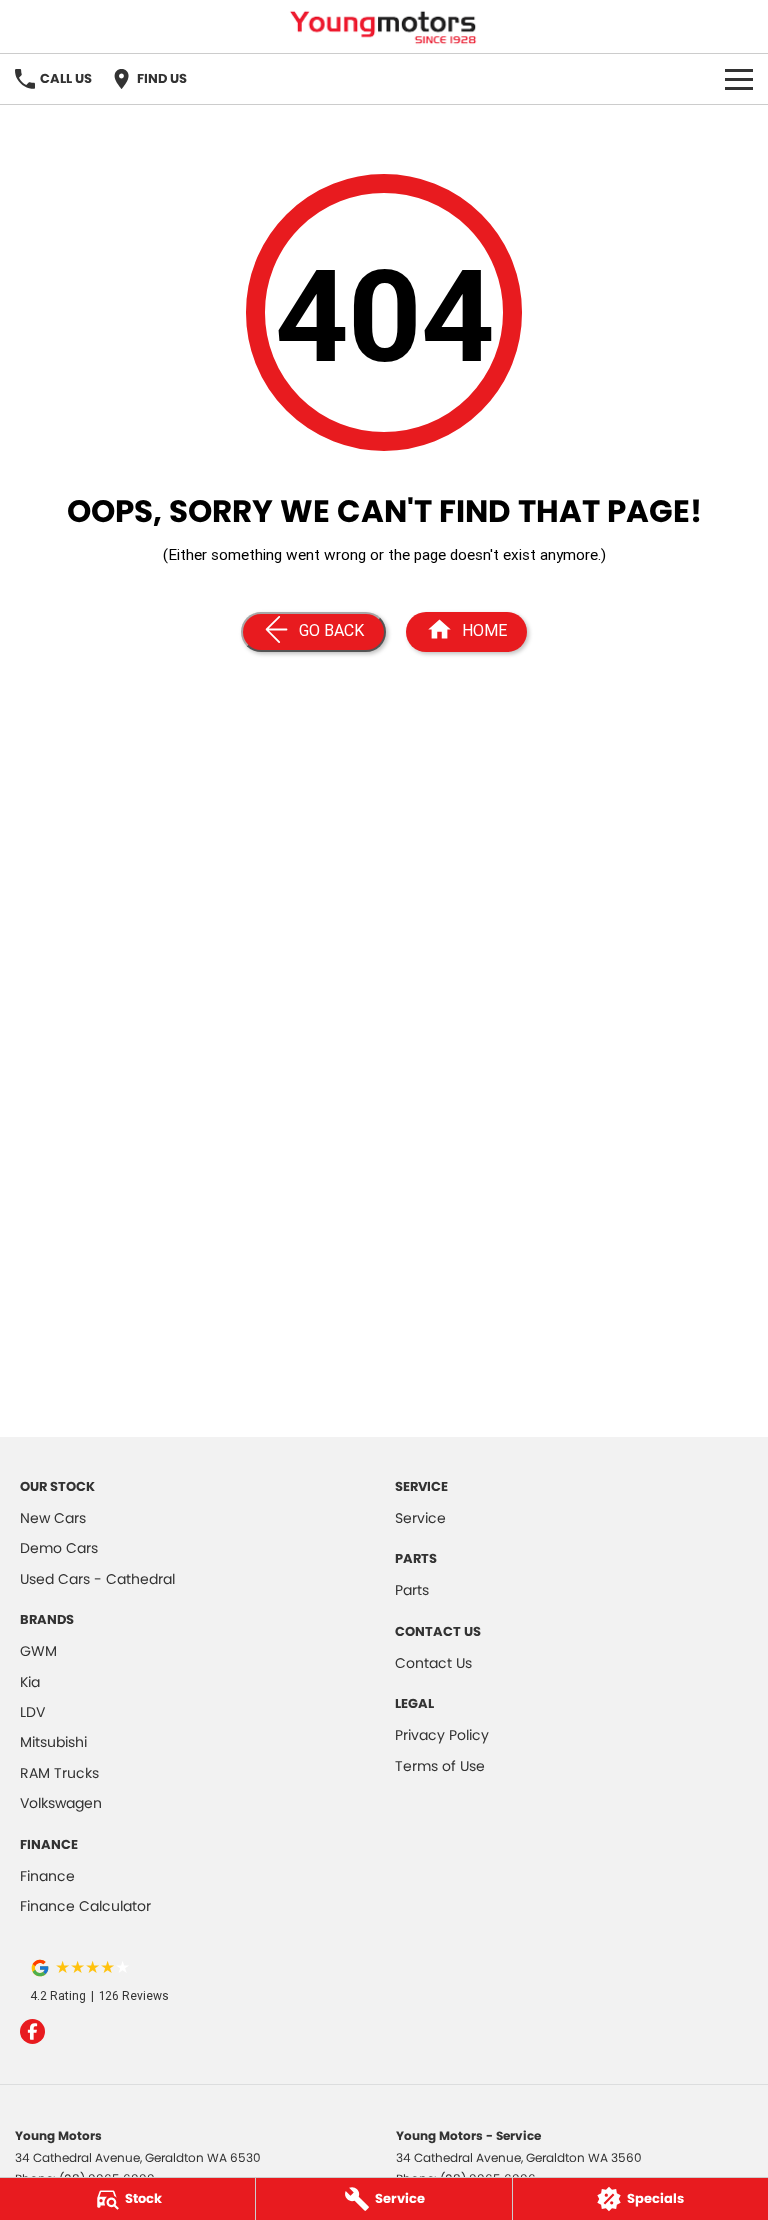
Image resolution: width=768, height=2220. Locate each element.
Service (420, 1518)
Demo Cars (59, 1548)
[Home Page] (384, 26)
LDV (32, 1712)
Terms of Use (440, 1766)
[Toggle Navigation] (739, 79)
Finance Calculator (85, 1906)
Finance (47, 1876)
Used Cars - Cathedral (97, 1579)
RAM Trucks (59, 1773)
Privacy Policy (442, 1735)
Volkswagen (61, 1803)
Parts (412, 1590)
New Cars (53, 1518)
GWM (38, 1651)
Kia (30, 1682)
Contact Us (433, 1663)
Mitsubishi (53, 1742)
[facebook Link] (32, 2031)
